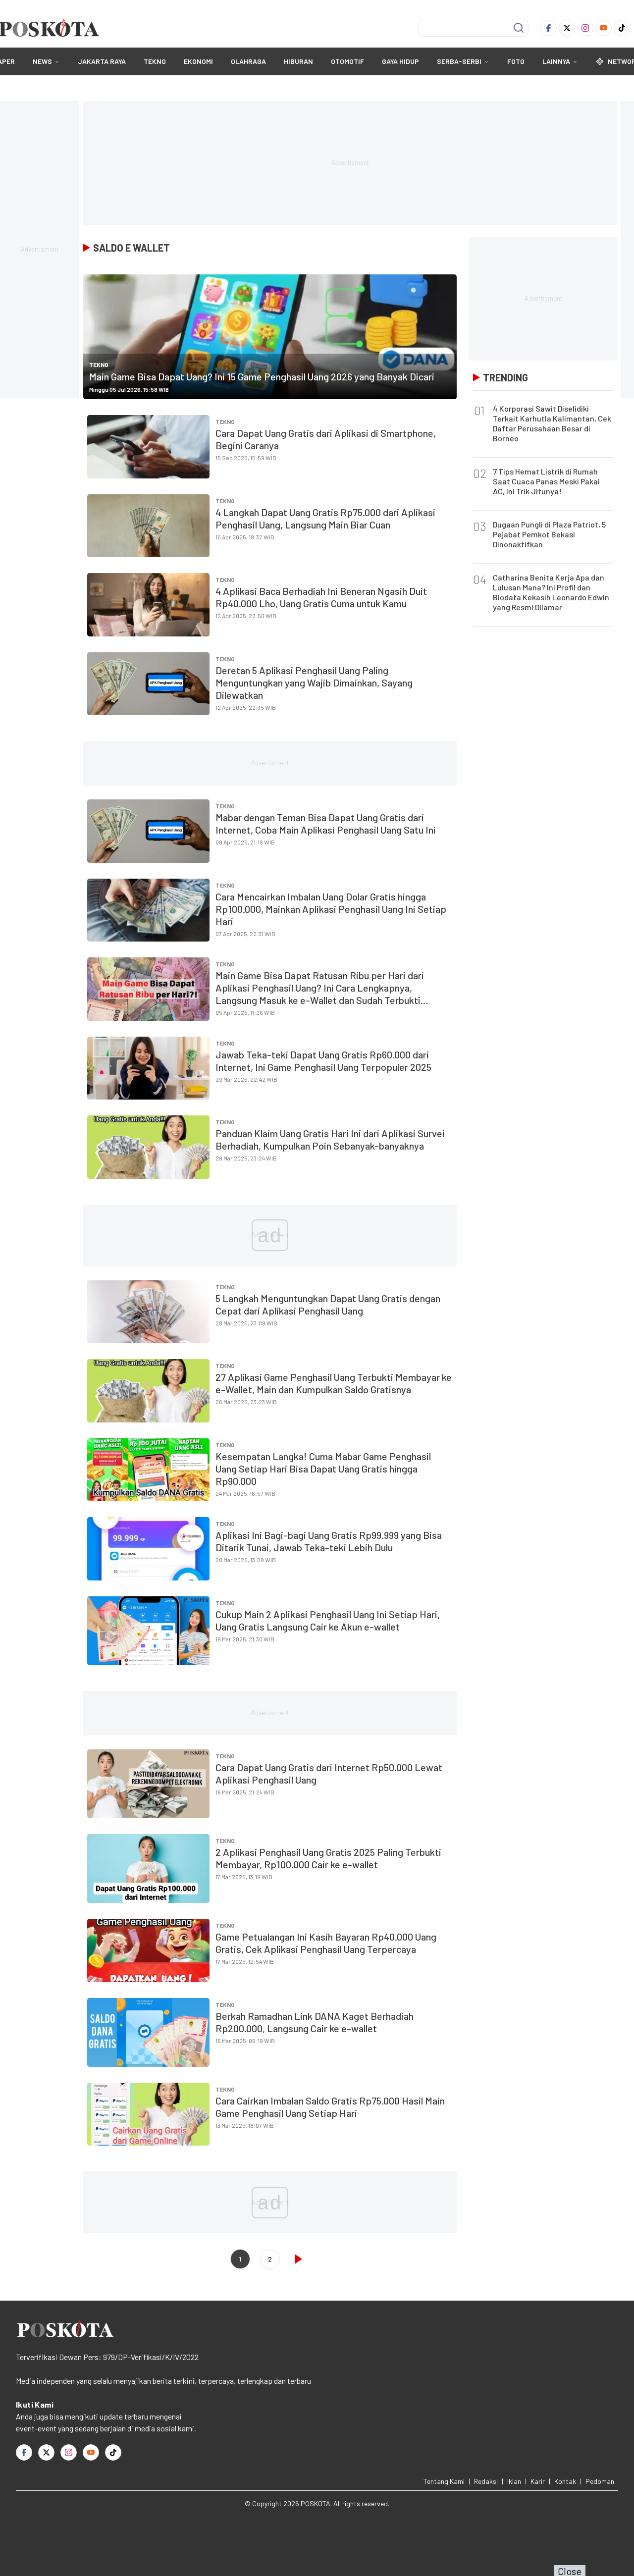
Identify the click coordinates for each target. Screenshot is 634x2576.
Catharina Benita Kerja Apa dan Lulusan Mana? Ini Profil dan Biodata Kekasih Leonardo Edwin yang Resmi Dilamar (551, 592)
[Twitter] (567, 28)
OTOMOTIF (347, 61)
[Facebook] (549, 28)
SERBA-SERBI (459, 61)
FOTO (516, 61)
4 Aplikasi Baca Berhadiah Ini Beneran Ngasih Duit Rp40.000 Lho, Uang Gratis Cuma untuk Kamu (321, 597)
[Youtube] (604, 28)
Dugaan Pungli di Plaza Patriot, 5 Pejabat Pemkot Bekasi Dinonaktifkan (549, 534)
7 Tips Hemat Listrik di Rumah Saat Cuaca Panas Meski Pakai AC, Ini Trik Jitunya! (546, 481)
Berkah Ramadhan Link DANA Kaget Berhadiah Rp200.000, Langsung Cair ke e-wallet (315, 2022)
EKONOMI (198, 61)
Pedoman (600, 2481)
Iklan (514, 2481)
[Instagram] (585, 28)
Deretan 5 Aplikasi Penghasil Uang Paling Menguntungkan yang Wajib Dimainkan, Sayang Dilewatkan (314, 683)
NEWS (42, 61)
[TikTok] (622, 28)
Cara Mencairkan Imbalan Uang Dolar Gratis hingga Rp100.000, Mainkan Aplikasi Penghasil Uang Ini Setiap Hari (331, 909)
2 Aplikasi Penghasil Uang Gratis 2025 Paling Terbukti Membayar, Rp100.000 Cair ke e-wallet (328, 1858)
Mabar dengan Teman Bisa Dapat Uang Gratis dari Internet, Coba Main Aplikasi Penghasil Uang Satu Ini (326, 823)
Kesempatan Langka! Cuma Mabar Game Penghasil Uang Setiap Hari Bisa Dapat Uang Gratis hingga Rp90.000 (323, 1469)
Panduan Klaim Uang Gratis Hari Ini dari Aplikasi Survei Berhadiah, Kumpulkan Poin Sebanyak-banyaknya (330, 1139)
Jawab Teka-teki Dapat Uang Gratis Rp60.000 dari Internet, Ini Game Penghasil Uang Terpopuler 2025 (323, 1061)
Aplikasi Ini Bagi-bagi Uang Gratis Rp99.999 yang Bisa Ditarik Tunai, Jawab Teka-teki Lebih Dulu (329, 1541)
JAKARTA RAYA (102, 61)
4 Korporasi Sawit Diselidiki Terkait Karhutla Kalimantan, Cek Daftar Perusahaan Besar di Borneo (552, 423)
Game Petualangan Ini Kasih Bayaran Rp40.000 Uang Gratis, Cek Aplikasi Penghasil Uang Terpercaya (326, 1943)
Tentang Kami (444, 2481)
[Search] (519, 28)
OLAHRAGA (248, 61)
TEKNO (155, 61)
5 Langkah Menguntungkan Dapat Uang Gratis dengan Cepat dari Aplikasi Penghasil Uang (328, 1304)
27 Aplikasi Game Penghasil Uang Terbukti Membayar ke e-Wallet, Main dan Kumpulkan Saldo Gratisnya (334, 1383)
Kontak (565, 2481)
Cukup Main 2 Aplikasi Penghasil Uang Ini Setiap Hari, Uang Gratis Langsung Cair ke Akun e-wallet (328, 1620)
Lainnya (556, 61)
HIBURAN (298, 61)
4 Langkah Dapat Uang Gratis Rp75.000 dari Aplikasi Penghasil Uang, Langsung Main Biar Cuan (325, 518)
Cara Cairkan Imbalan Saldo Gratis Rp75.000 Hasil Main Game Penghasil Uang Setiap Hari (330, 2107)
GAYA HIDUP (400, 61)
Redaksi (486, 2481)
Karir (538, 2481)
